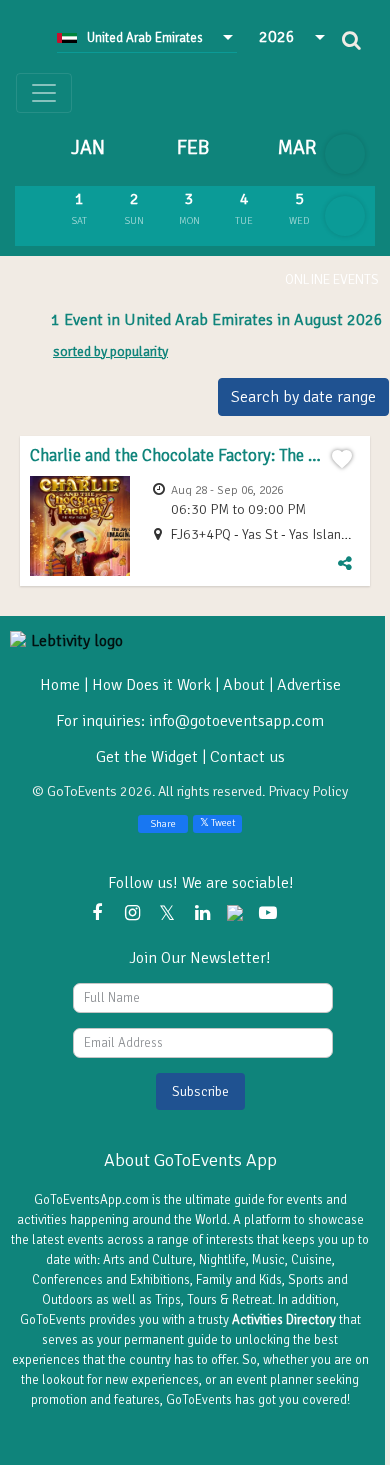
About (244, 685)
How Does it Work (151, 685)
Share (163, 824)
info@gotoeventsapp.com (236, 721)
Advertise (309, 685)
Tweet (222, 823)
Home (60, 685)
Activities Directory (284, 1320)
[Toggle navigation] (44, 93)
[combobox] (147, 37)
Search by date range (303, 397)
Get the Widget (149, 757)
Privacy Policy (308, 791)
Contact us (247, 757)
